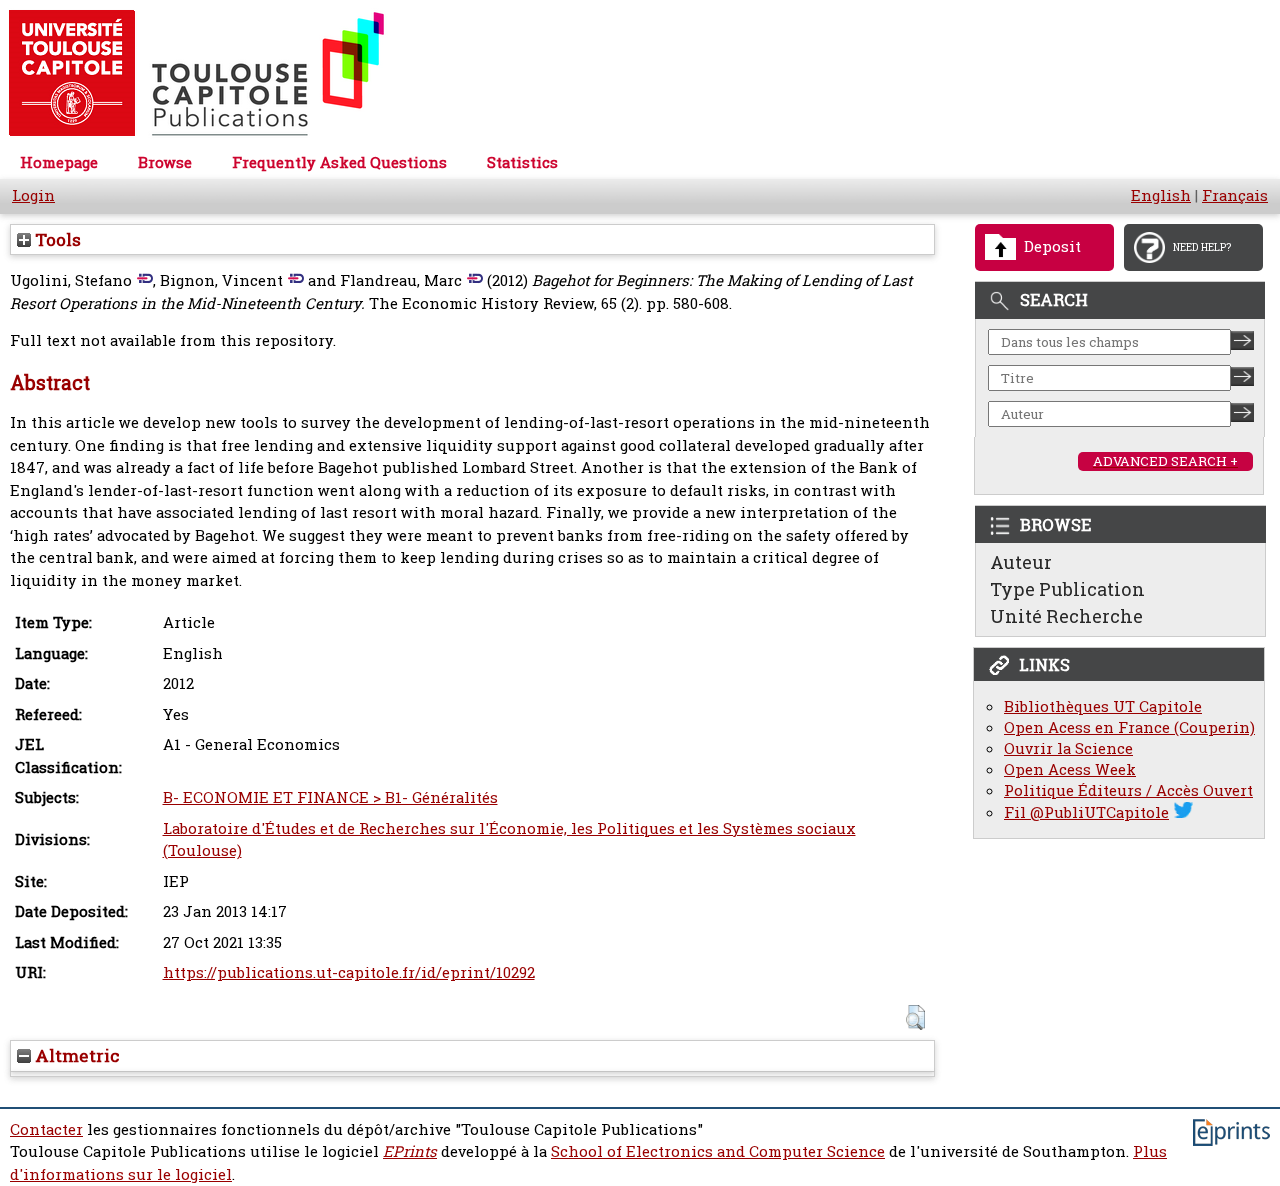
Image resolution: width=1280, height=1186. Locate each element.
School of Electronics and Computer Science (718, 1151)
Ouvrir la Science (1068, 748)
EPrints (410, 1151)
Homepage (59, 162)
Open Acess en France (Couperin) (1129, 727)
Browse (165, 162)
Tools (56, 239)
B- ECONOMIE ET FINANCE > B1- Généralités (330, 797)
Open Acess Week (1070, 769)
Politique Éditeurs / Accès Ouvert (1128, 790)
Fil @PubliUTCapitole (1086, 812)
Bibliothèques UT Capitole (1103, 706)
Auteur (1021, 562)
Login (33, 195)
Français (1235, 195)
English (1161, 195)
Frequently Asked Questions (339, 162)
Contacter (46, 1129)
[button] (915, 1017)
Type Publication (1067, 589)
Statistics (522, 162)
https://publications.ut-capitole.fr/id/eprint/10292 (349, 972)
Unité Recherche (1066, 616)
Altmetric (75, 1055)
